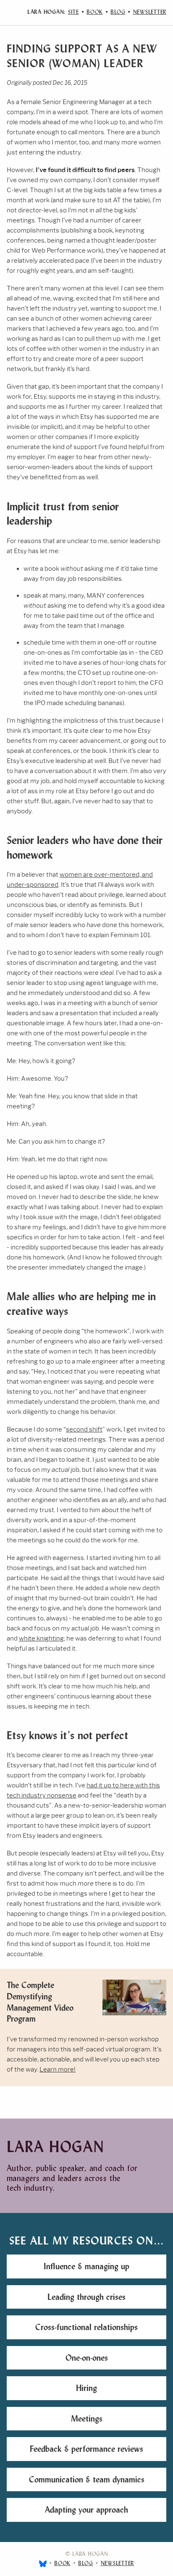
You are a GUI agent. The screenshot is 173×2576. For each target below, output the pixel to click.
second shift (84, 1429)
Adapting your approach (86, 2510)
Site (73, 12)
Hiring (86, 2388)
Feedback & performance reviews (86, 2449)
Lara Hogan (56, 2147)
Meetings (87, 2419)
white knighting (41, 1638)
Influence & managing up (86, 2266)
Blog (118, 12)
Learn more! (58, 2069)
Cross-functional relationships (86, 2327)
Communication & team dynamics (87, 2479)
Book (95, 12)
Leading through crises (86, 2297)
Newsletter (150, 12)
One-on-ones (87, 2358)
